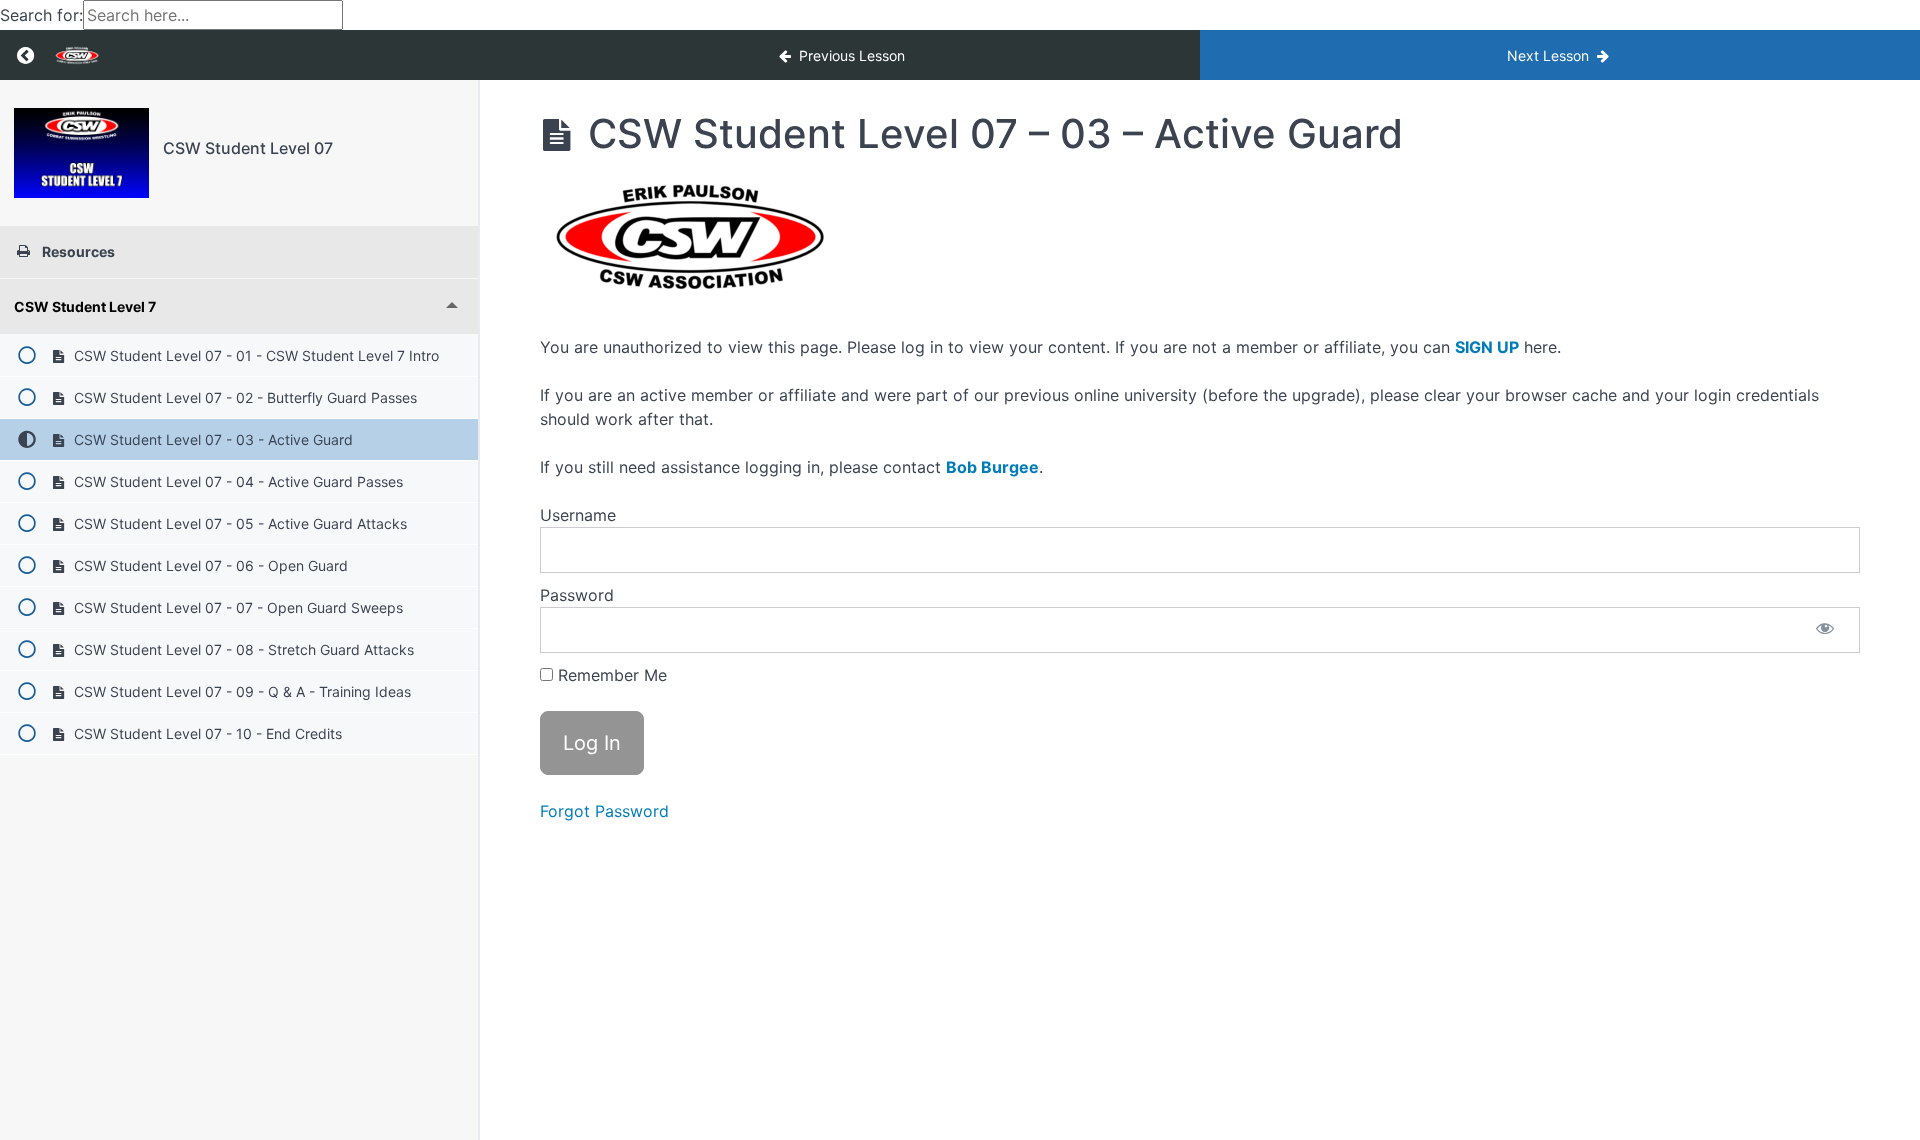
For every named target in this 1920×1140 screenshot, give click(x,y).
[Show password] (1825, 630)
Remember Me (610, 675)
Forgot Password (604, 811)
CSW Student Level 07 (248, 148)
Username (578, 515)
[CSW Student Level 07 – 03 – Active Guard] (81, 153)
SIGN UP (1487, 347)
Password (577, 595)
